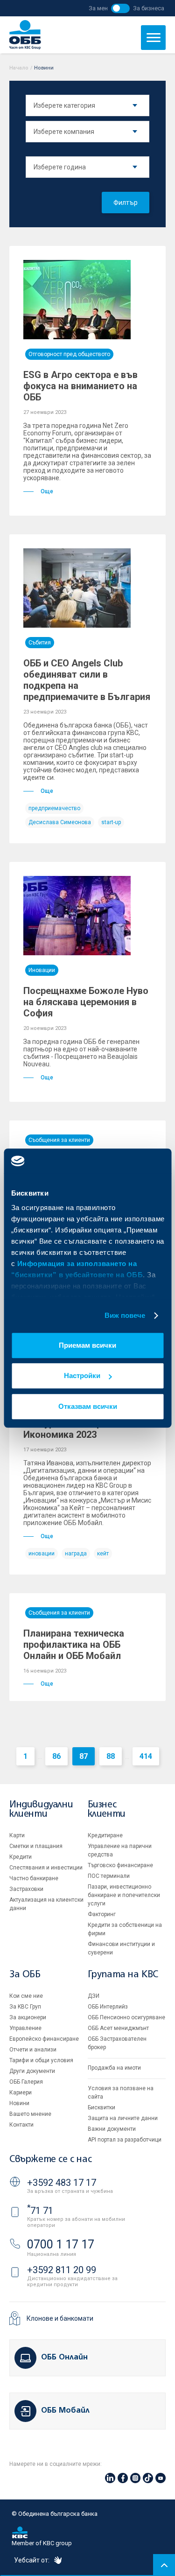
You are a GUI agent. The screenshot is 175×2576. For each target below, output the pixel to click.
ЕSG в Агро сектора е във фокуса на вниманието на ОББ (80, 386)
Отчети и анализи (33, 2050)
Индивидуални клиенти (41, 1809)
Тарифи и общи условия (41, 2060)
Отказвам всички (88, 1406)
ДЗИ (94, 1996)
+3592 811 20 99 (62, 2270)
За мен (98, 8)
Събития (40, 643)
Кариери (21, 2093)
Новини (19, 2103)
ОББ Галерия (26, 2082)
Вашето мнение (30, 2114)
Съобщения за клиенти (59, 1140)
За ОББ (25, 1975)
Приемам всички (87, 1345)
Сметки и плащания (36, 1846)
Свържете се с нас (50, 2159)
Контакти (21, 2125)
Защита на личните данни (123, 2118)
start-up (111, 822)
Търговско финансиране (120, 1865)
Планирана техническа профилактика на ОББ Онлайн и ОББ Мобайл (74, 1645)
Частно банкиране (34, 1878)
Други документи (32, 2071)
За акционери (28, 2017)
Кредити (21, 1857)
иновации (42, 1554)
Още (47, 491)
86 (56, 1756)
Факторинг (102, 1914)
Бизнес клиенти (107, 1809)
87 (84, 1756)
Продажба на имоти (114, 2068)
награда (76, 1554)
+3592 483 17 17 (62, 2183)
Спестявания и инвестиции (46, 1868)
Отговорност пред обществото (69, 354)
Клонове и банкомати (60, 2318)
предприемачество (54, 808)
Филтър (126, 203)
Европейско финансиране (44, 2039)
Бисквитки (101, 2107)
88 (111, 1756)
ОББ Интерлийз (108, 2007)
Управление (25, 2028)
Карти (17, 1835)
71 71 (40, 2211)
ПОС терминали (109, 1876)
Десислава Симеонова (60, 822)
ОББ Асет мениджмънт (118, 2028)
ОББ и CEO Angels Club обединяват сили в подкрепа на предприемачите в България (87, 680)
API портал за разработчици (125, 2140)
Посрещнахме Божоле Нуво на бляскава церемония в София (86, 1002)
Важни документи (112, 2129)
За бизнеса (149, 8)
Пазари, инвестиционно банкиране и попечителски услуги (124, 1895)
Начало (19, 68)
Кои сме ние (26, 1996)
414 (146, 1756)
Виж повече (125, 1315)
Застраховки (26, 1889)
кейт (103, 1554)
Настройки (82, 1375)
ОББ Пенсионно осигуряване (126, 2017)
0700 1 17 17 (61, 2244)
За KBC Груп (25, 2007)
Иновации (42, 970)
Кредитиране (105, 1835)
